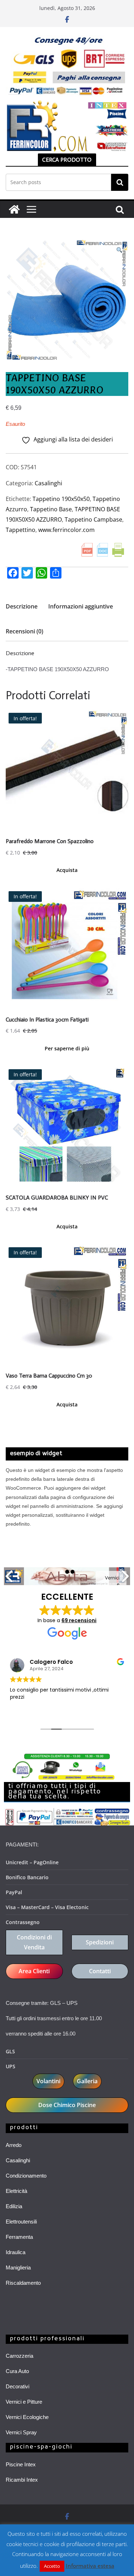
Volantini (48, 2081)
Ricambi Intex (22, 2480)
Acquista (67, 870)
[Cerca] (120, 182)
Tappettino (21, 530)
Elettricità (16, 2191)
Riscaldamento (23, 2283)
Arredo (14, 2145)
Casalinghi (48, 483)
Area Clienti (34, 1971)
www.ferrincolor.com (66, 530)
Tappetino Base (51, 509)
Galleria (87, 2081)
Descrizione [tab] (22, 606)
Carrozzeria (19, 2356)
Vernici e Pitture (24, 2402)
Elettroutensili (21, 2222)
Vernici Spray (21, 2432)
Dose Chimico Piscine (67, 2105)
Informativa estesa (90, 2566)
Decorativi (18, 2386)
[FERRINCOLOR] (14, 209)
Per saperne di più (67, 1048)
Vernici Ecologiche (27, 2417)
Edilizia (14, 2206)
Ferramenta (19, 2237)
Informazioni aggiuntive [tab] (81, 606)
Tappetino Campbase (93, 519)
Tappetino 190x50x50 (61, 499)
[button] (119, 250)
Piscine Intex (21, 2464)
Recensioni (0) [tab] (24, 631)
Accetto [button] (52, 2566)
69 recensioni (79, 1620)
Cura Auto (17, 2371)
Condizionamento (26, 2176)
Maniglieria (18, 2267)
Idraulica (16, 2252)
